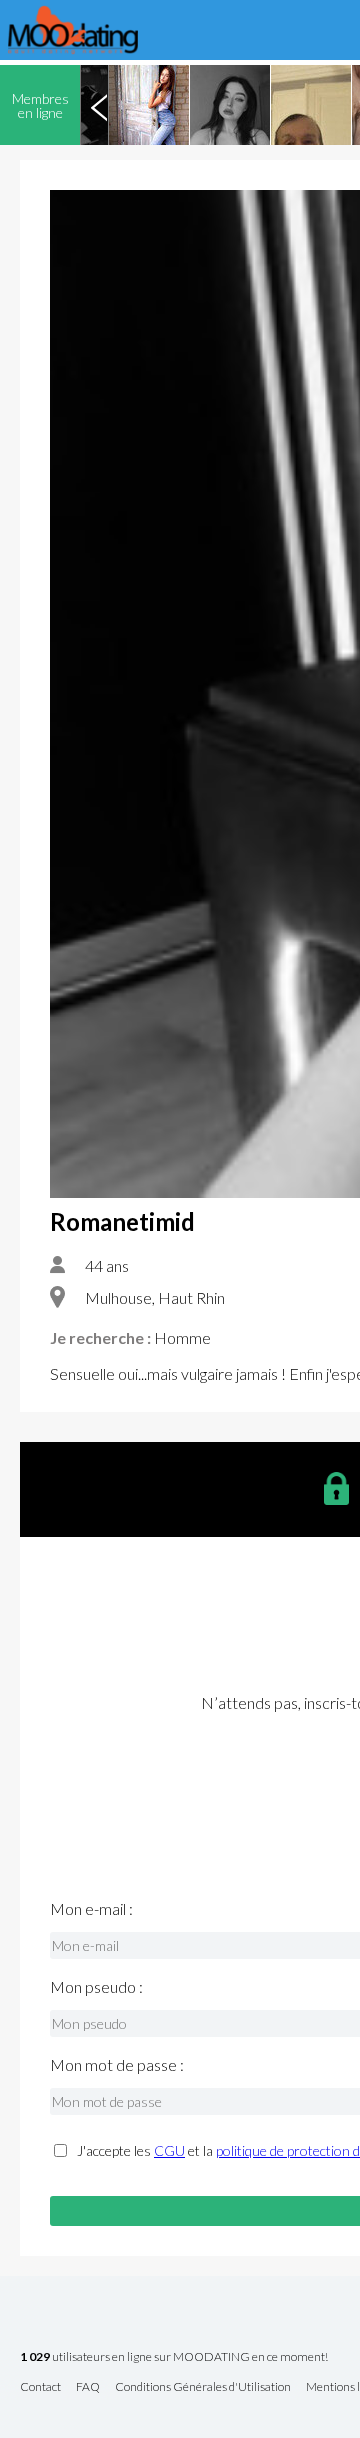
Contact (40, 2387)
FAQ (88, 2387)
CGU (169, 2150)
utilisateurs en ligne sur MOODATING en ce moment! (174, 2357)
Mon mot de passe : (117, 2065)
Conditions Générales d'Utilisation (203, 2387)
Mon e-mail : (91, 1909)
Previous (99, 105)
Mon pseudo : (96, 1987)
